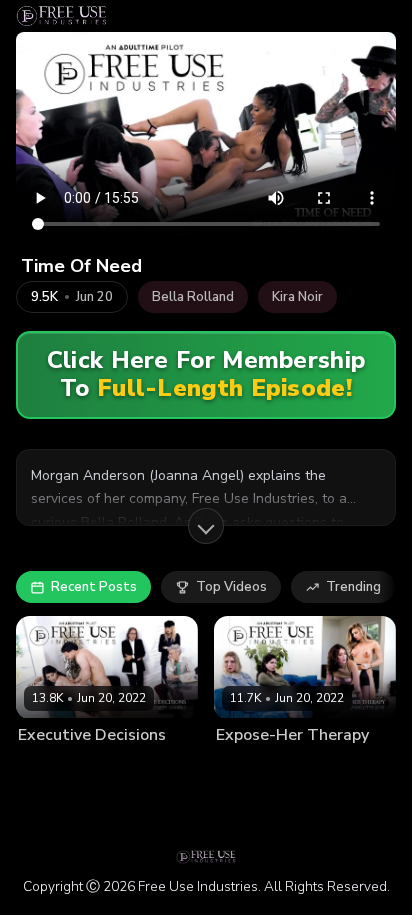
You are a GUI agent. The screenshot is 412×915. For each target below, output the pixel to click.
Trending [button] (353, 587)
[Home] (61, 16)
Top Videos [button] (231, 587)
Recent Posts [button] (94, 587)
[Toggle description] (206, 526)
